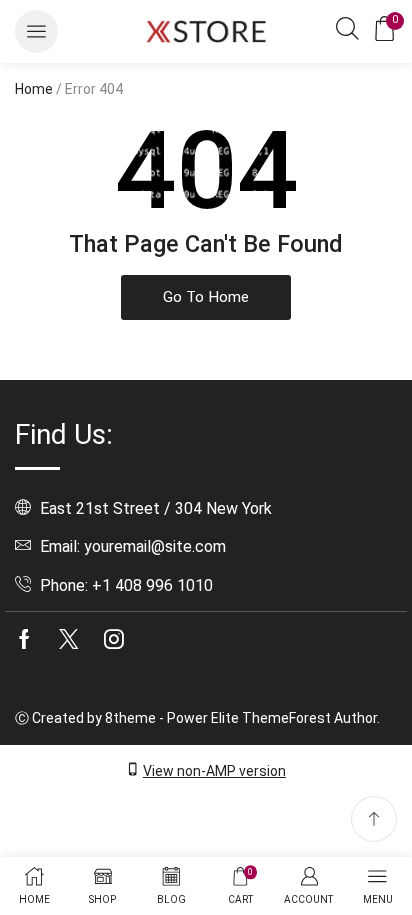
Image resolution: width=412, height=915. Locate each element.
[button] (36, 31)
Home (34, 89)
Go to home (206, 297)
